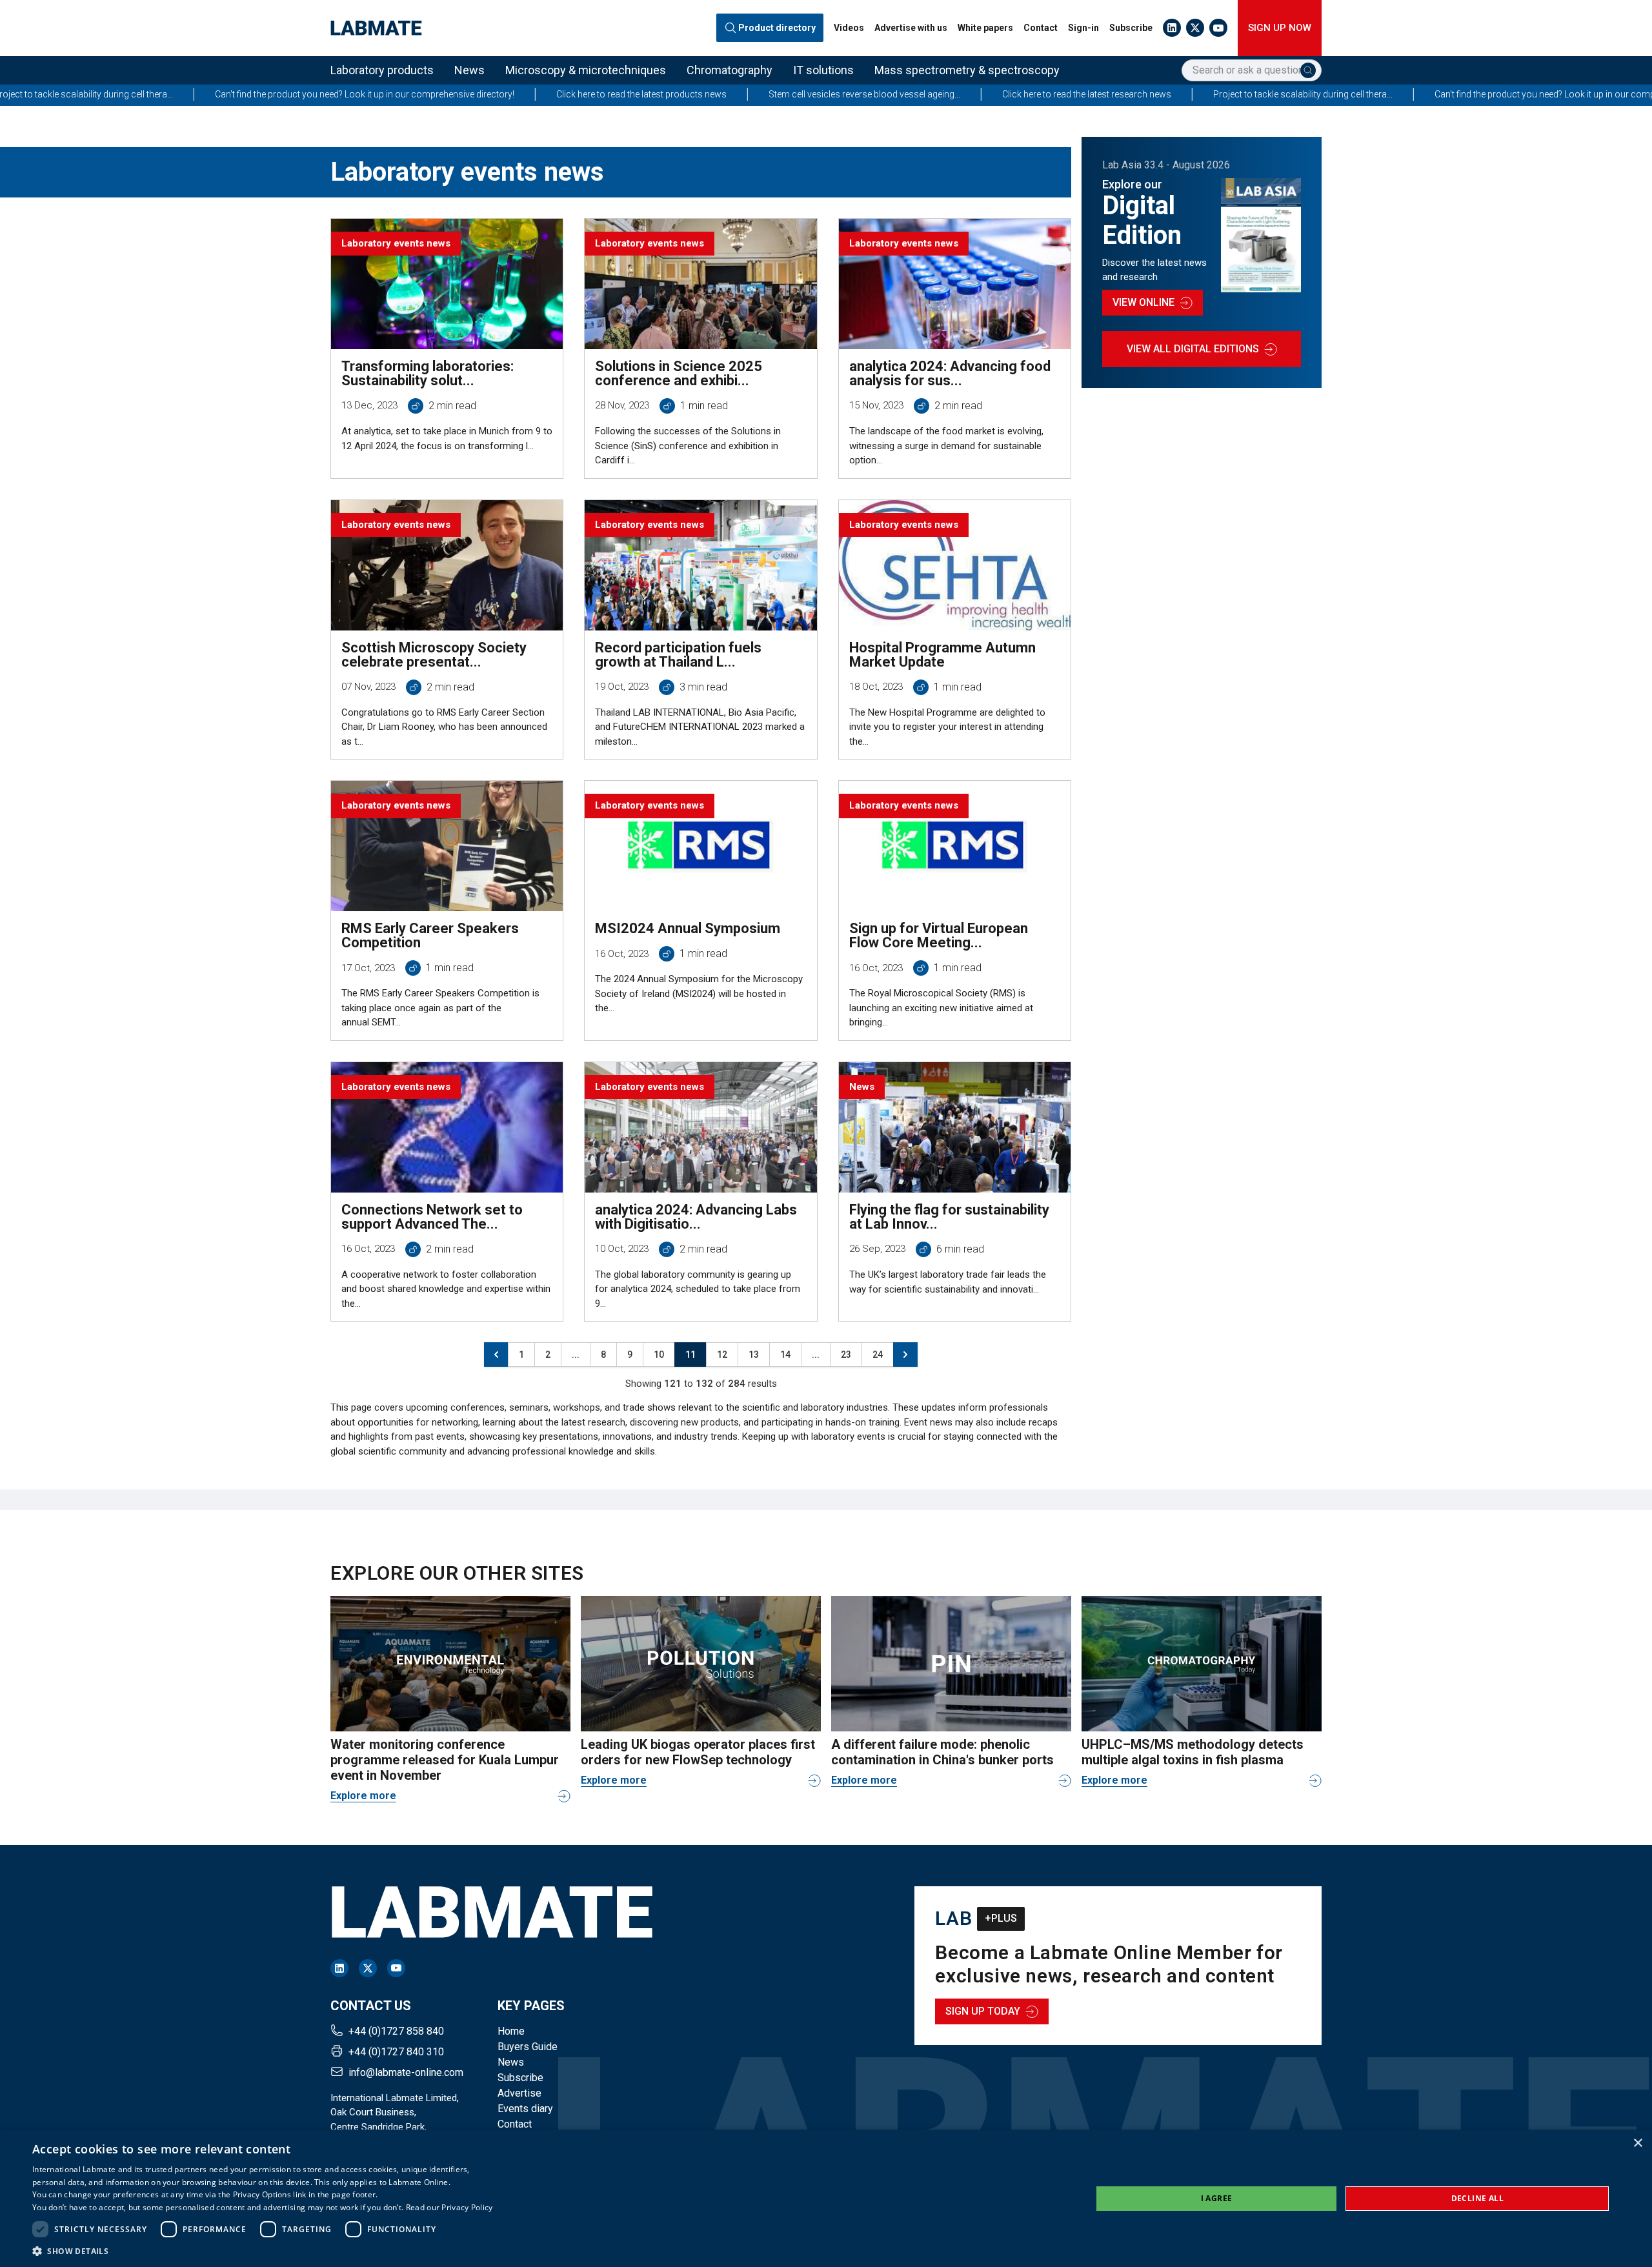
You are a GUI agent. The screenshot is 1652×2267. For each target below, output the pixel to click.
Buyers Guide (528, 2047)
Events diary (525, 2109)
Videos (849, 28)
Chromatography (730, 70)
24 (878, 1355)
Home (511, 2031)
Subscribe (1131, 28)
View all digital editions (1193, 349)
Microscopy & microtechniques (586, 70)
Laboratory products (382, 70)
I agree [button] (1217, 2198)
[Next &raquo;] (905, 1355)
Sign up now (1280, 28)
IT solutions (823, 70)
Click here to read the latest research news (895, 94)
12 (722, 1355)
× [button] (1637, 2143)
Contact (1041, 28)
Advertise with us (911, 28)
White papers (985, 28)
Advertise (519, 2093)
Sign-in (1083, 28)
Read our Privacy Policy (449, 2207)
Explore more (363, 1796)
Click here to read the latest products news (450, 94)
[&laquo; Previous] (496, 1355)
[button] (263, 2251)
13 (754, 1355)
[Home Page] (376, 28)
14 (785, 1355)
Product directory (777, 28)
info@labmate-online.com (406, 2072)
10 (659, 1355)
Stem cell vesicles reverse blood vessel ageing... (673, 94)
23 (846, 1355)
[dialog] (826, 2198)
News (469, 70)
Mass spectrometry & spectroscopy (967, 70)
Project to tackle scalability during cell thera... (1111, 94)
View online (1143, 302)
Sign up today (983, 2011)
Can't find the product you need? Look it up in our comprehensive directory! (173, 94)
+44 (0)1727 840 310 (396, 2052)
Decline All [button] (1477, 2198)
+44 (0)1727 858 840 (396, 2031)
